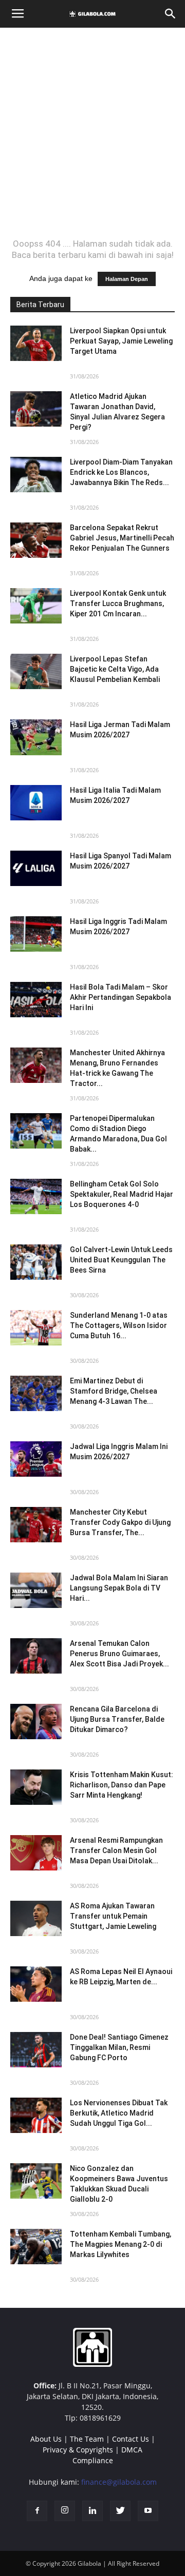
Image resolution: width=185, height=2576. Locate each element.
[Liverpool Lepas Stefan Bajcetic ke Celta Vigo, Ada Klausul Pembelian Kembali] (36, 671)
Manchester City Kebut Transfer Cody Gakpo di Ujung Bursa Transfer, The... (120, 1522)
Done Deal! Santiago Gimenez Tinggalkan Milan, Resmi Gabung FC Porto (119, 2047)
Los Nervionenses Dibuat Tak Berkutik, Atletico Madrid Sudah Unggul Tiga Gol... (119, 2113)
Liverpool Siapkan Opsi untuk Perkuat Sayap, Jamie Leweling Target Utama (121, 341)
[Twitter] (120, 2511)
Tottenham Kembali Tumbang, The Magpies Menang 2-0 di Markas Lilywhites (121, 2244)
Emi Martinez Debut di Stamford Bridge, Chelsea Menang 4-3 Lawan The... (114, 1391)
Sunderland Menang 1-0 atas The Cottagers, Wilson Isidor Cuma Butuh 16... (119, 1325)
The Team (87, 2439)
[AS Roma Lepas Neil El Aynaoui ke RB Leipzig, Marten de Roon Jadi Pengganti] (36, 1984)
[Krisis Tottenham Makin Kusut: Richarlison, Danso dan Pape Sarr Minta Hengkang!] (36, 1787)
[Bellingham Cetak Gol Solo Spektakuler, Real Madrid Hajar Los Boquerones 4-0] (36, 1196)
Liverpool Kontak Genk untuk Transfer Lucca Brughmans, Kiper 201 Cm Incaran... (118, 603)
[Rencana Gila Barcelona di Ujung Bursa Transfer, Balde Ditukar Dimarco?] (36, 1722)
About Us (46, 2439)
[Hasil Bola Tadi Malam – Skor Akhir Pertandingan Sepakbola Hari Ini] (36, 1000)
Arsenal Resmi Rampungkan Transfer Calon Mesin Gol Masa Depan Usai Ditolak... (116, 1850)
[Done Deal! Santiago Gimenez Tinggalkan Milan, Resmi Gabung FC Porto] (36, 2050)
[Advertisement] (92, 133)
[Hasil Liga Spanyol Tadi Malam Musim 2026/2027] (36, 868)
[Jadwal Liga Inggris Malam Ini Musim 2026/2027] (36, 1459)
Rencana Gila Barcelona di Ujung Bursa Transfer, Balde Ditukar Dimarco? (117, 1719)
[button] (171, 14)
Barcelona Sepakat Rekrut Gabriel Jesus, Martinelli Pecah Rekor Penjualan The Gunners (122, 538)
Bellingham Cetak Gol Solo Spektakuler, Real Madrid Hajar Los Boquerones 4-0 (122, 1194)
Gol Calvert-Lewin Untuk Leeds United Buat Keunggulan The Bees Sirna (121, 1260)
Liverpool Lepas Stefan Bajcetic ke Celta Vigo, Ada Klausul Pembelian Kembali (115, 669)
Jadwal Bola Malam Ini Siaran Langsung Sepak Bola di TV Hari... (119, 1588)
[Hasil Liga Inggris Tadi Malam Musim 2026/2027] (36, 934)
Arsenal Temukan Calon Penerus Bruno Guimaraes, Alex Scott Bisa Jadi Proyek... (119, 1654)
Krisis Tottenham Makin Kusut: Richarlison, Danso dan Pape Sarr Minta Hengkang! (122, 1785)
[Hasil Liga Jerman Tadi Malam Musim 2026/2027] (36, 737)
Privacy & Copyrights (78, 2450)
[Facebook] (37, 2511)
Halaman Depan (127, 279)
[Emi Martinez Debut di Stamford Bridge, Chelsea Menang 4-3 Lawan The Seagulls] (36, 1393)
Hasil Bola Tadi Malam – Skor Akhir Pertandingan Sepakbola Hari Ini (121, 997)
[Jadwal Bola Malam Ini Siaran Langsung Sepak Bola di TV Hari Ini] (36, 1590)
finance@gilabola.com (119, 2482)
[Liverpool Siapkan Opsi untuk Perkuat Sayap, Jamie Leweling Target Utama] (36, 343)
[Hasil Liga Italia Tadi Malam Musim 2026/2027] (36, 803)
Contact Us (131, 2439)
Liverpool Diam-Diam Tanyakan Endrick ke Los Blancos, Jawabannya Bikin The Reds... (121, 472)
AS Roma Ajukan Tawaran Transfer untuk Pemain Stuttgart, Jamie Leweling (113, 1916)
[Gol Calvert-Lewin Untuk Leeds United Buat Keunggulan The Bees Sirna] (36, 1262)
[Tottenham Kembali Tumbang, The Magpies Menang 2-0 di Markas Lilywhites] (36, 2247)
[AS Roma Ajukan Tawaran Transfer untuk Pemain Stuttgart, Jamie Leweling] (36, 1918)
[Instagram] (65, 2511)
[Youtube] (148, 2511)
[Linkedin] (92, 2511)
